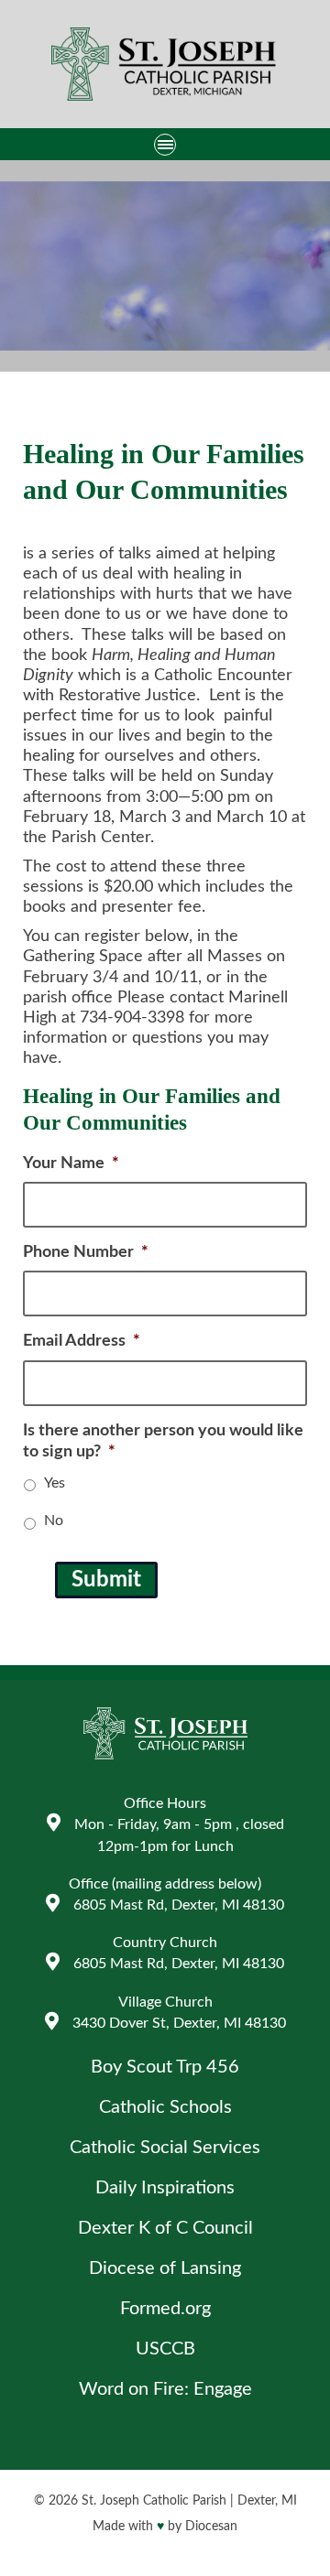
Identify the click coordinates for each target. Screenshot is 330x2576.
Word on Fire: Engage (165, 2389)
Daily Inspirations (165, 2188)
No (54, 1521)
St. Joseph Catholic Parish (154, 2501)
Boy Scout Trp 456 (165, 2067)
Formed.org (165, 2309)
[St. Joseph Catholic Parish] (165, 67)
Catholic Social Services (165, 2148)
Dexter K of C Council (165, 2228)
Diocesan (211, 2527)
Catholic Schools (165, 2107)
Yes (55, 1483)
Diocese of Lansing (165, 2268)
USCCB (165, 2349)
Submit (106, 1580)
